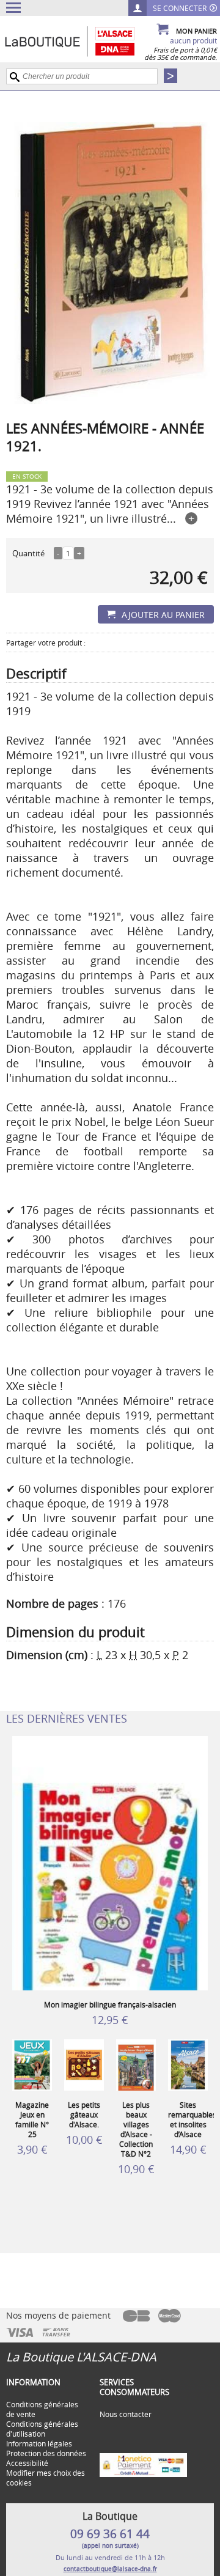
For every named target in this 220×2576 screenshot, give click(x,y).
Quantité (28, 553)
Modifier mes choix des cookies (46, 2478)
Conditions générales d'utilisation (42, 2429)
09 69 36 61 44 (110, 2534)
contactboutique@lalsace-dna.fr (110, 2569)
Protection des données (46, 2453)
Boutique (82, 41)
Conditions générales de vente (42, 2409)
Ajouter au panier (163, 615)
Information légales (39, 2443)
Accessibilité (27, 2463)
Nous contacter (126, 2414)
